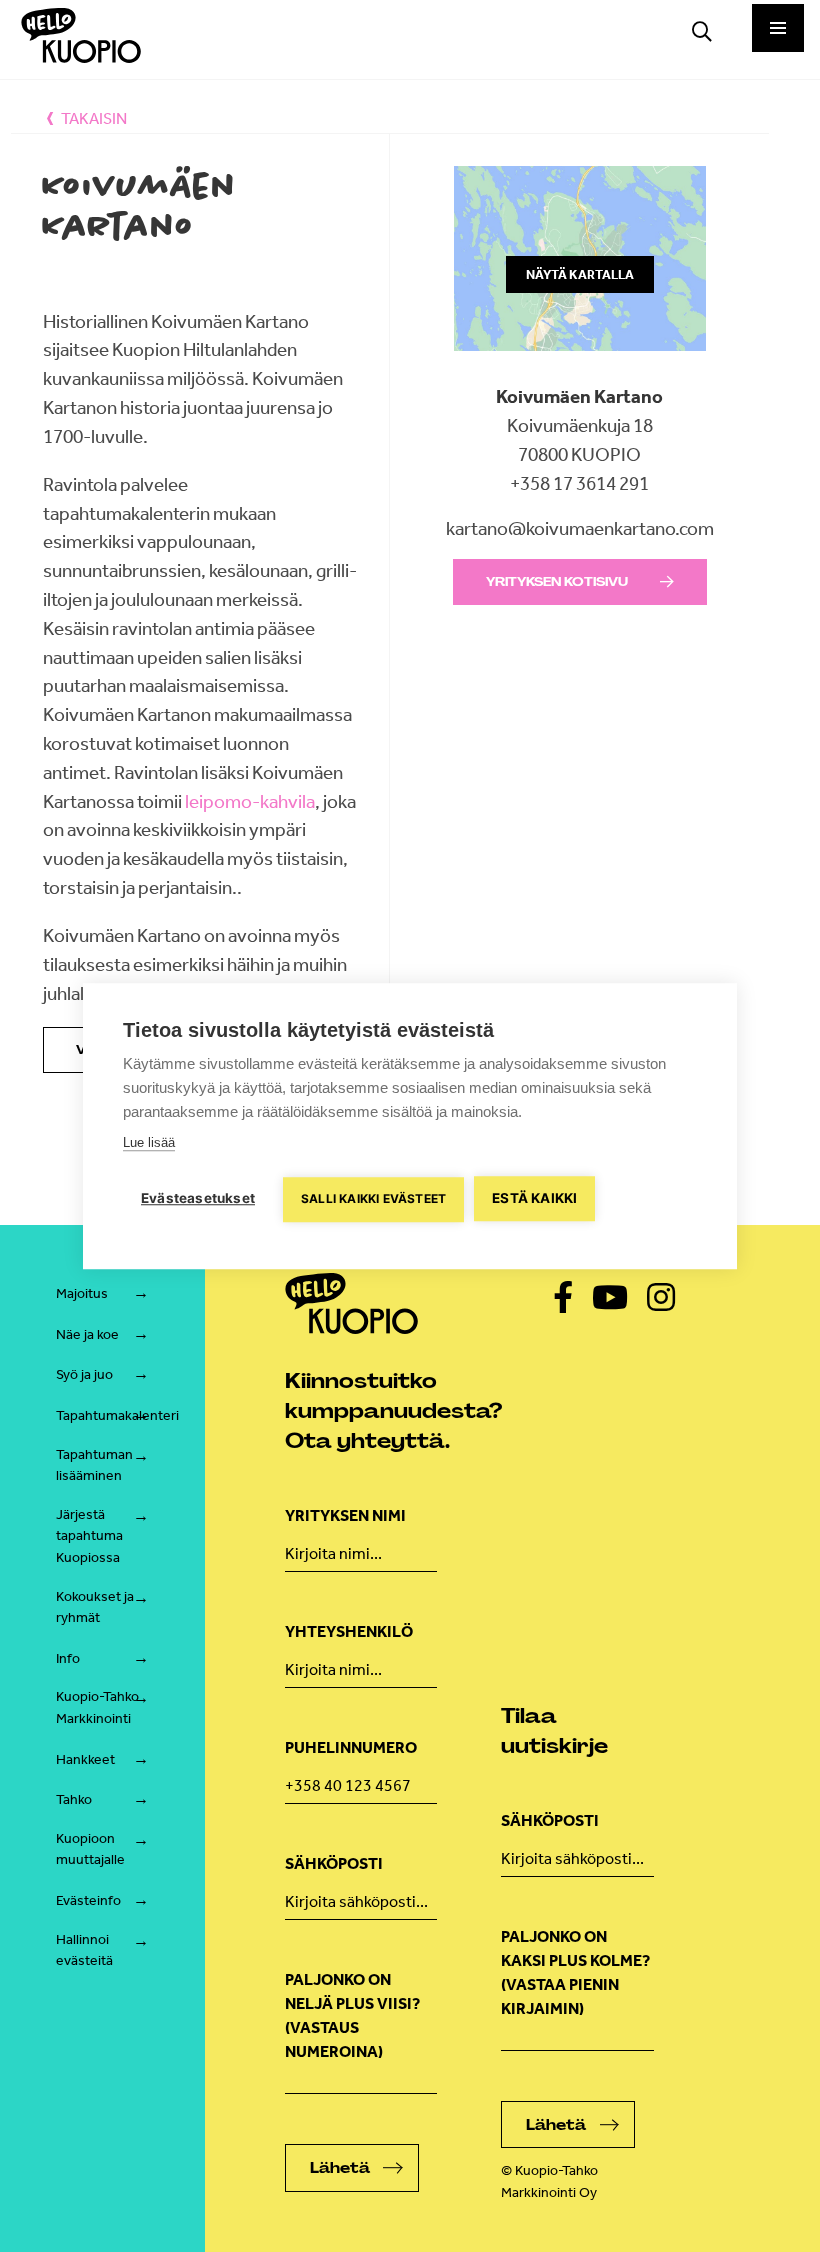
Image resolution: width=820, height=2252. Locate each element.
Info (68, 1658)
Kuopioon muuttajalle (90, 1849)
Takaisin (94, 118)
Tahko (74, 1799)
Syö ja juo (84, 1374)
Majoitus (82, 1293)
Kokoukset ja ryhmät (95, 1607)
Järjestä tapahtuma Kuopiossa (89, 1536)
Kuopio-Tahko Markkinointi (97, 1707)
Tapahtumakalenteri (117, 1415)
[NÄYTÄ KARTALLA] (580, 368)
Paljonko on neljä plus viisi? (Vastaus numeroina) (352, 2015)
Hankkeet (85, 1759)
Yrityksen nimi (345, 1515)
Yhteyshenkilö (349, 1631)
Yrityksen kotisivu (557, 582)
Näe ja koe (87, 1334)
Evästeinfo (88, 1900)
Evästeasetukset (198, 1198)
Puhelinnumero (351, 1747)
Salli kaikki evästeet (373, 1198)
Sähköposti (334, 1863)
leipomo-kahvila (250, 801)
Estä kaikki (534, 1198)
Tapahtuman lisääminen (94, 1465)
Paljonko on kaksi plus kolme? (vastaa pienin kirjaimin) (575, 1972)
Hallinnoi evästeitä (84, 1950)
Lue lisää (149, 1142)
